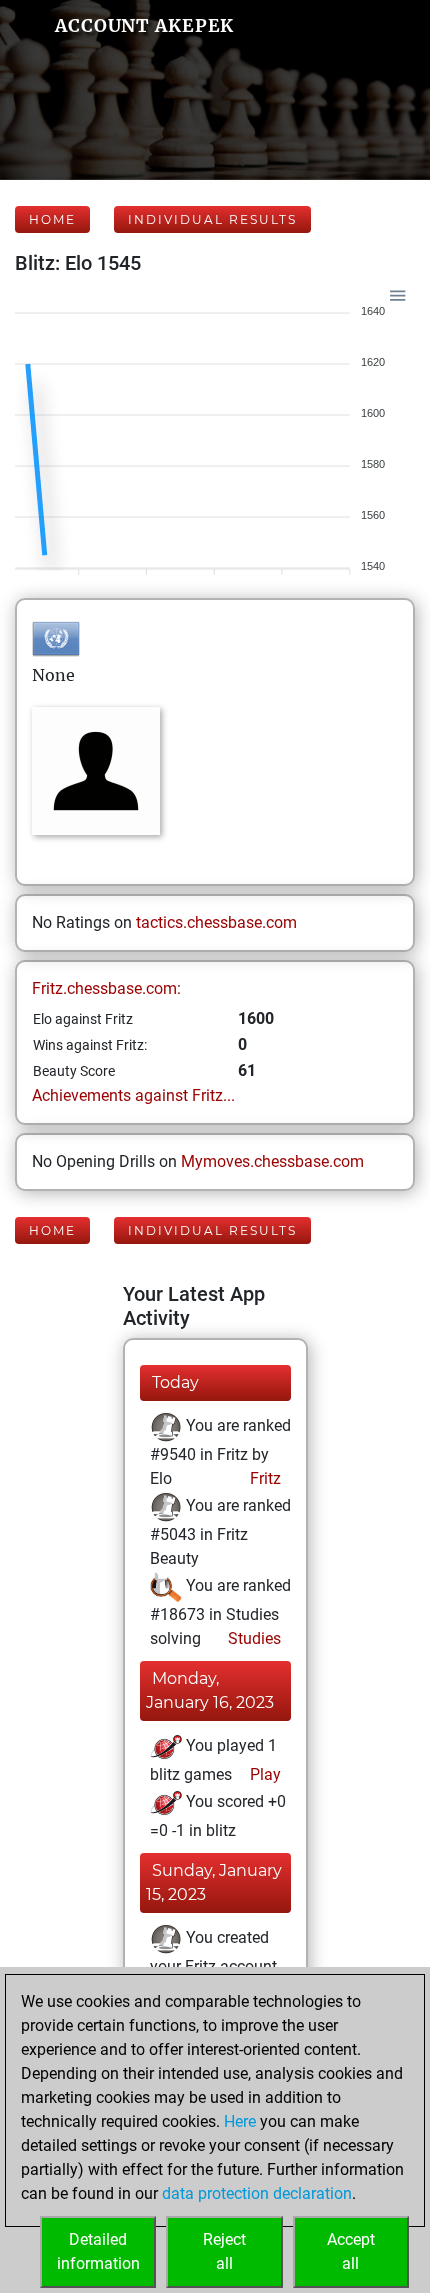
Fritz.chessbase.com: (106, 988)
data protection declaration (257, 2193)
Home (52, 219)
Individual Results (212, 219)
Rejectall (224, 2251)
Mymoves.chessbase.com (272, 1161)
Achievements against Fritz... (133, 1095)
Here (240, 2121)
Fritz (263, 1478)
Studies (252, 1638)
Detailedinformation (98, 2251)
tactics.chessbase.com (216, 922)
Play (263, 1774)
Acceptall (351, 2251)
